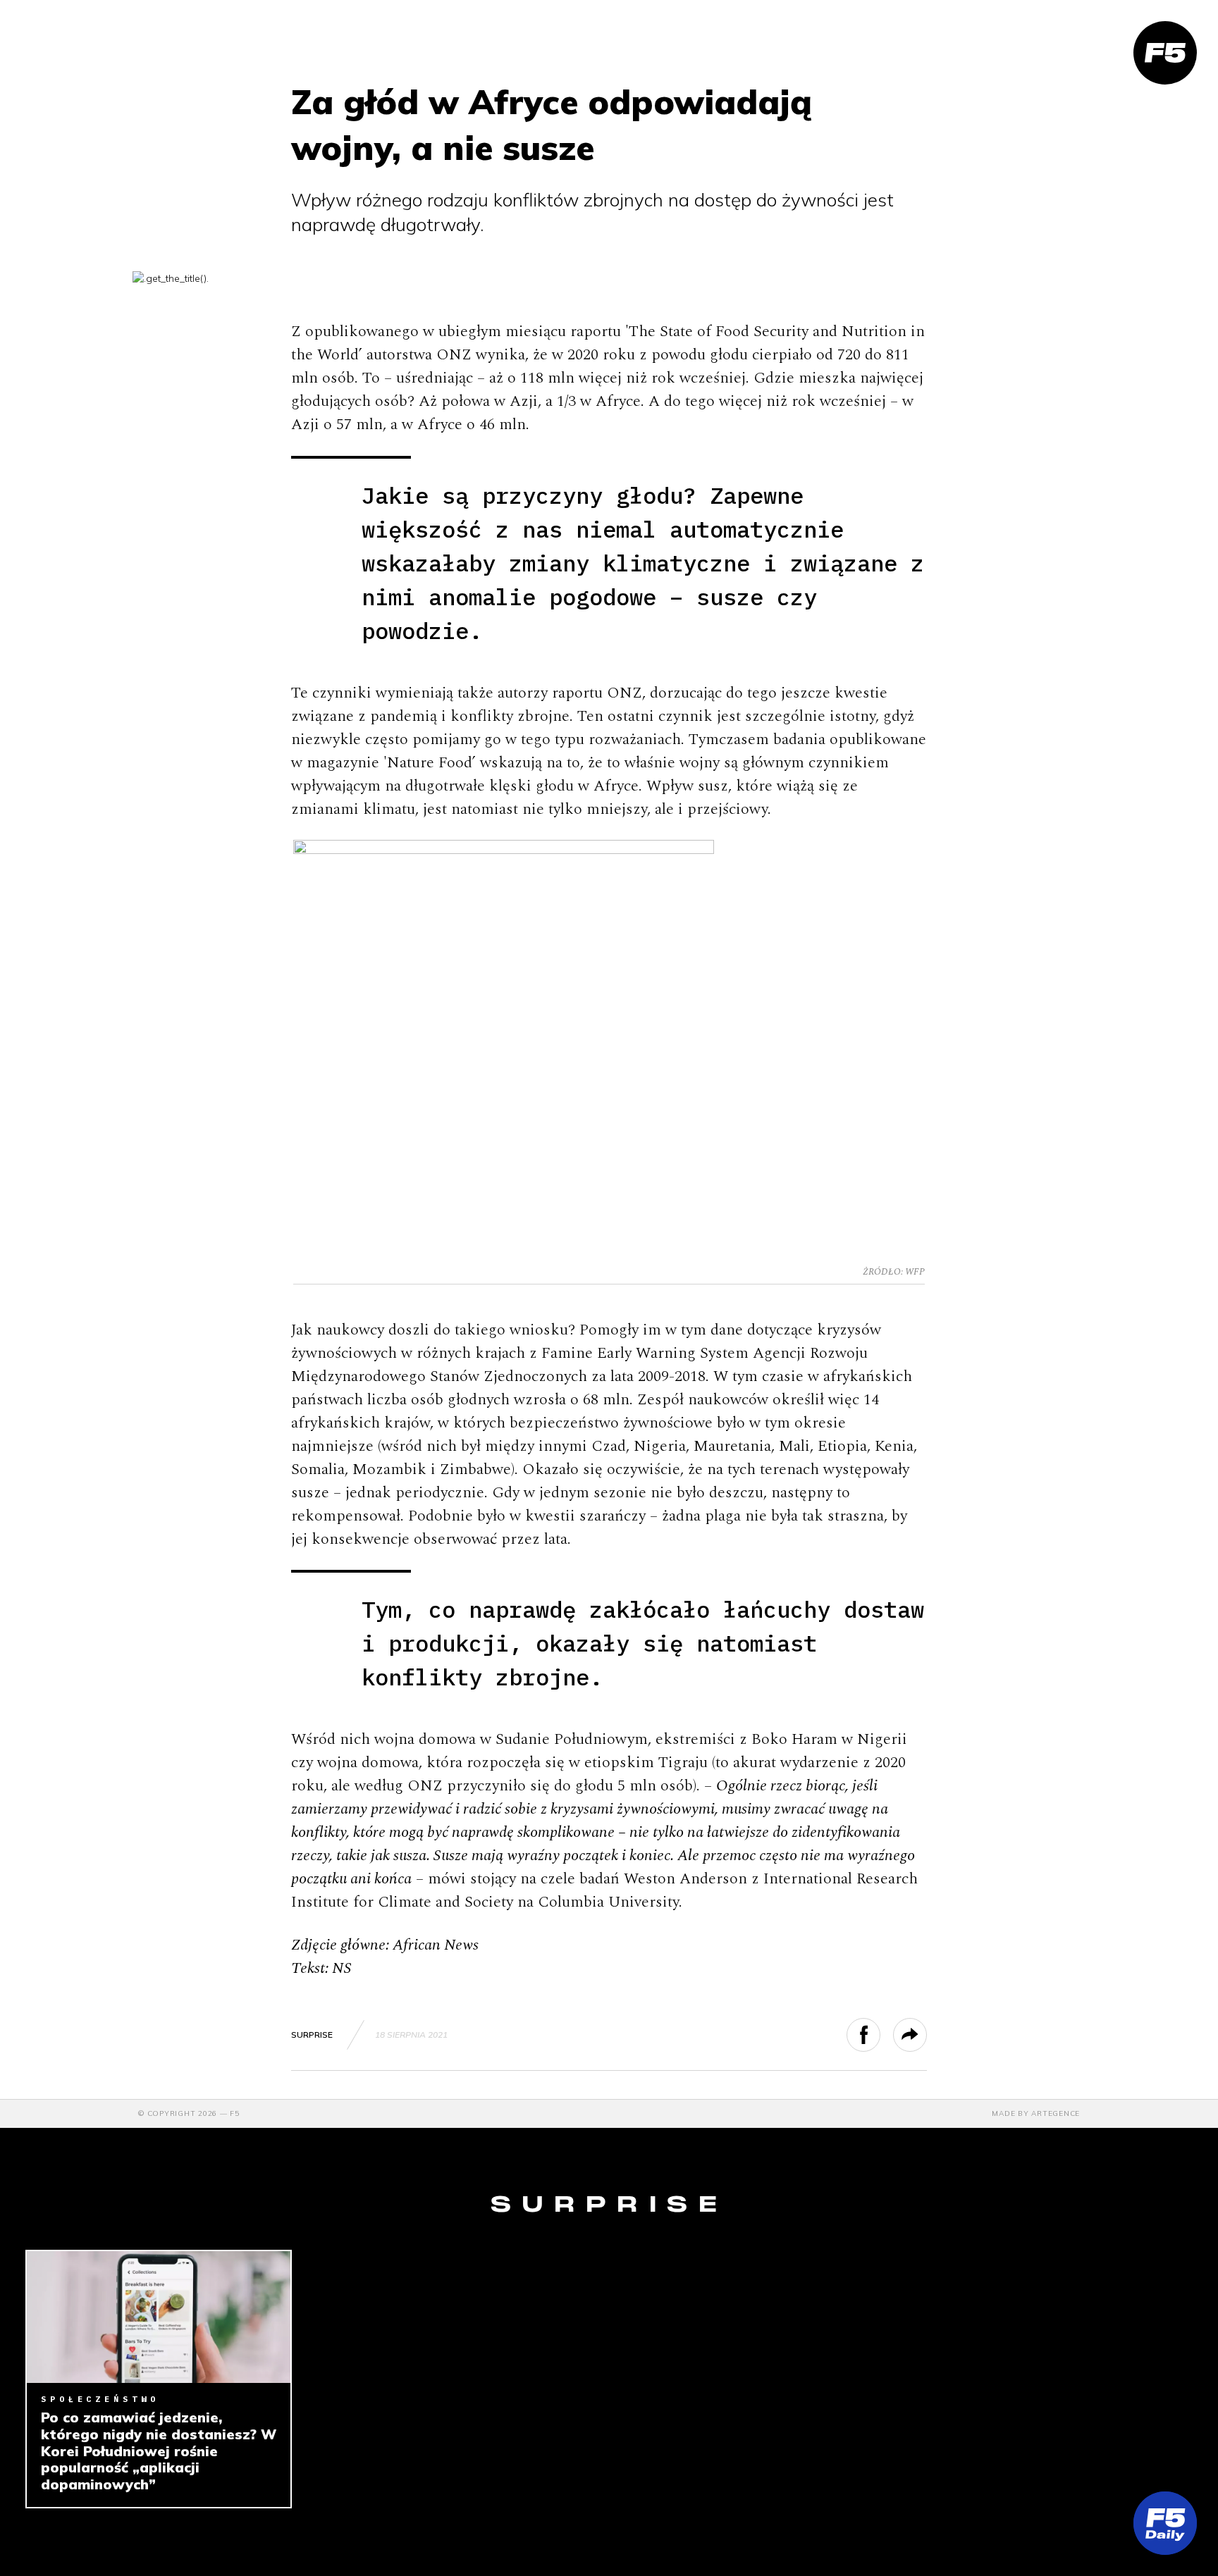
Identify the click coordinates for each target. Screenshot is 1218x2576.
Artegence (1056, 2113)
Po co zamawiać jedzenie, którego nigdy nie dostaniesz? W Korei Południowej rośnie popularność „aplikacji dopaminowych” (159, 2451)
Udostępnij (880, 2035)
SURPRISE (312, 2035)
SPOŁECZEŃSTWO (100, 2399)
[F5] (1165, 53)
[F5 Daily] (1165, 2523)
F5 (235, 2113)
